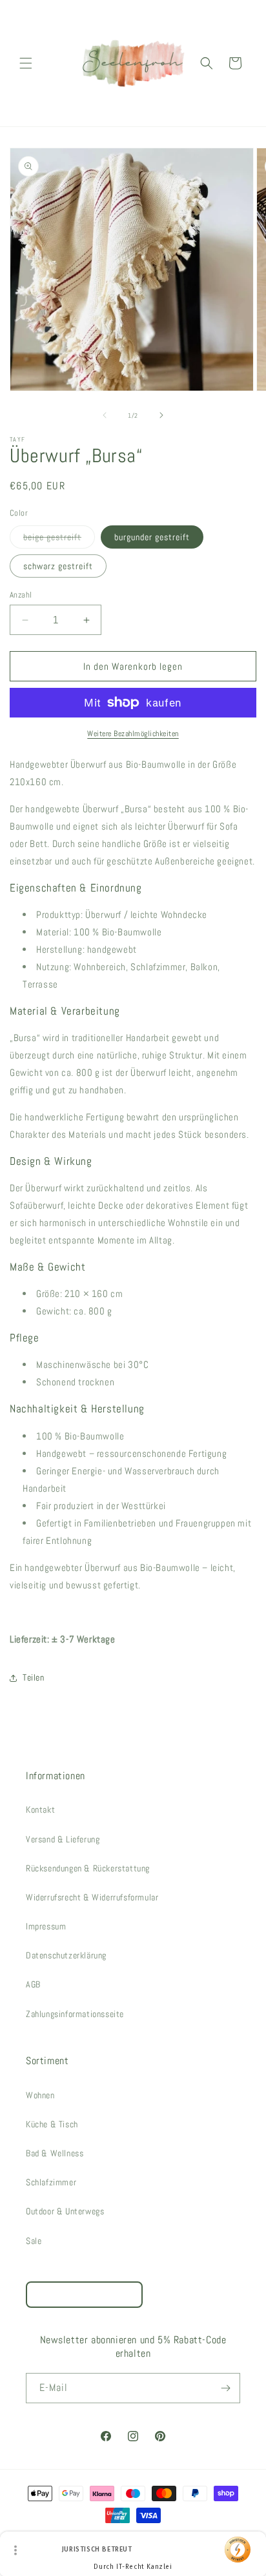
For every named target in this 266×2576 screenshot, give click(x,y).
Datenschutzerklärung (66, 1955)
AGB (33, 1984)
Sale (34, 2241)
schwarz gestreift (58, 566)
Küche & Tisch (52, 2124)
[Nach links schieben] (105, 415)
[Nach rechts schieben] (161, 415)
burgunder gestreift (152, 537)
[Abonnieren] (225, 2388)
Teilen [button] (34, 1677)
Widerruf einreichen (84, 2295)
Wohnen (40, 2095)
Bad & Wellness (55, 2153)
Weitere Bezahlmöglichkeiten (133, 734)
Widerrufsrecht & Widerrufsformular (92, 1897)
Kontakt (40, 1810)
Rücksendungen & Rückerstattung (88, 1868)
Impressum (46, 1926)
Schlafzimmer (51, 2182)
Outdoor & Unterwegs (65, 2211)
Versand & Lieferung (63, 1839)
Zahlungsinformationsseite (75, 2014)
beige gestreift (59, 540)
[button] (26, 63)
